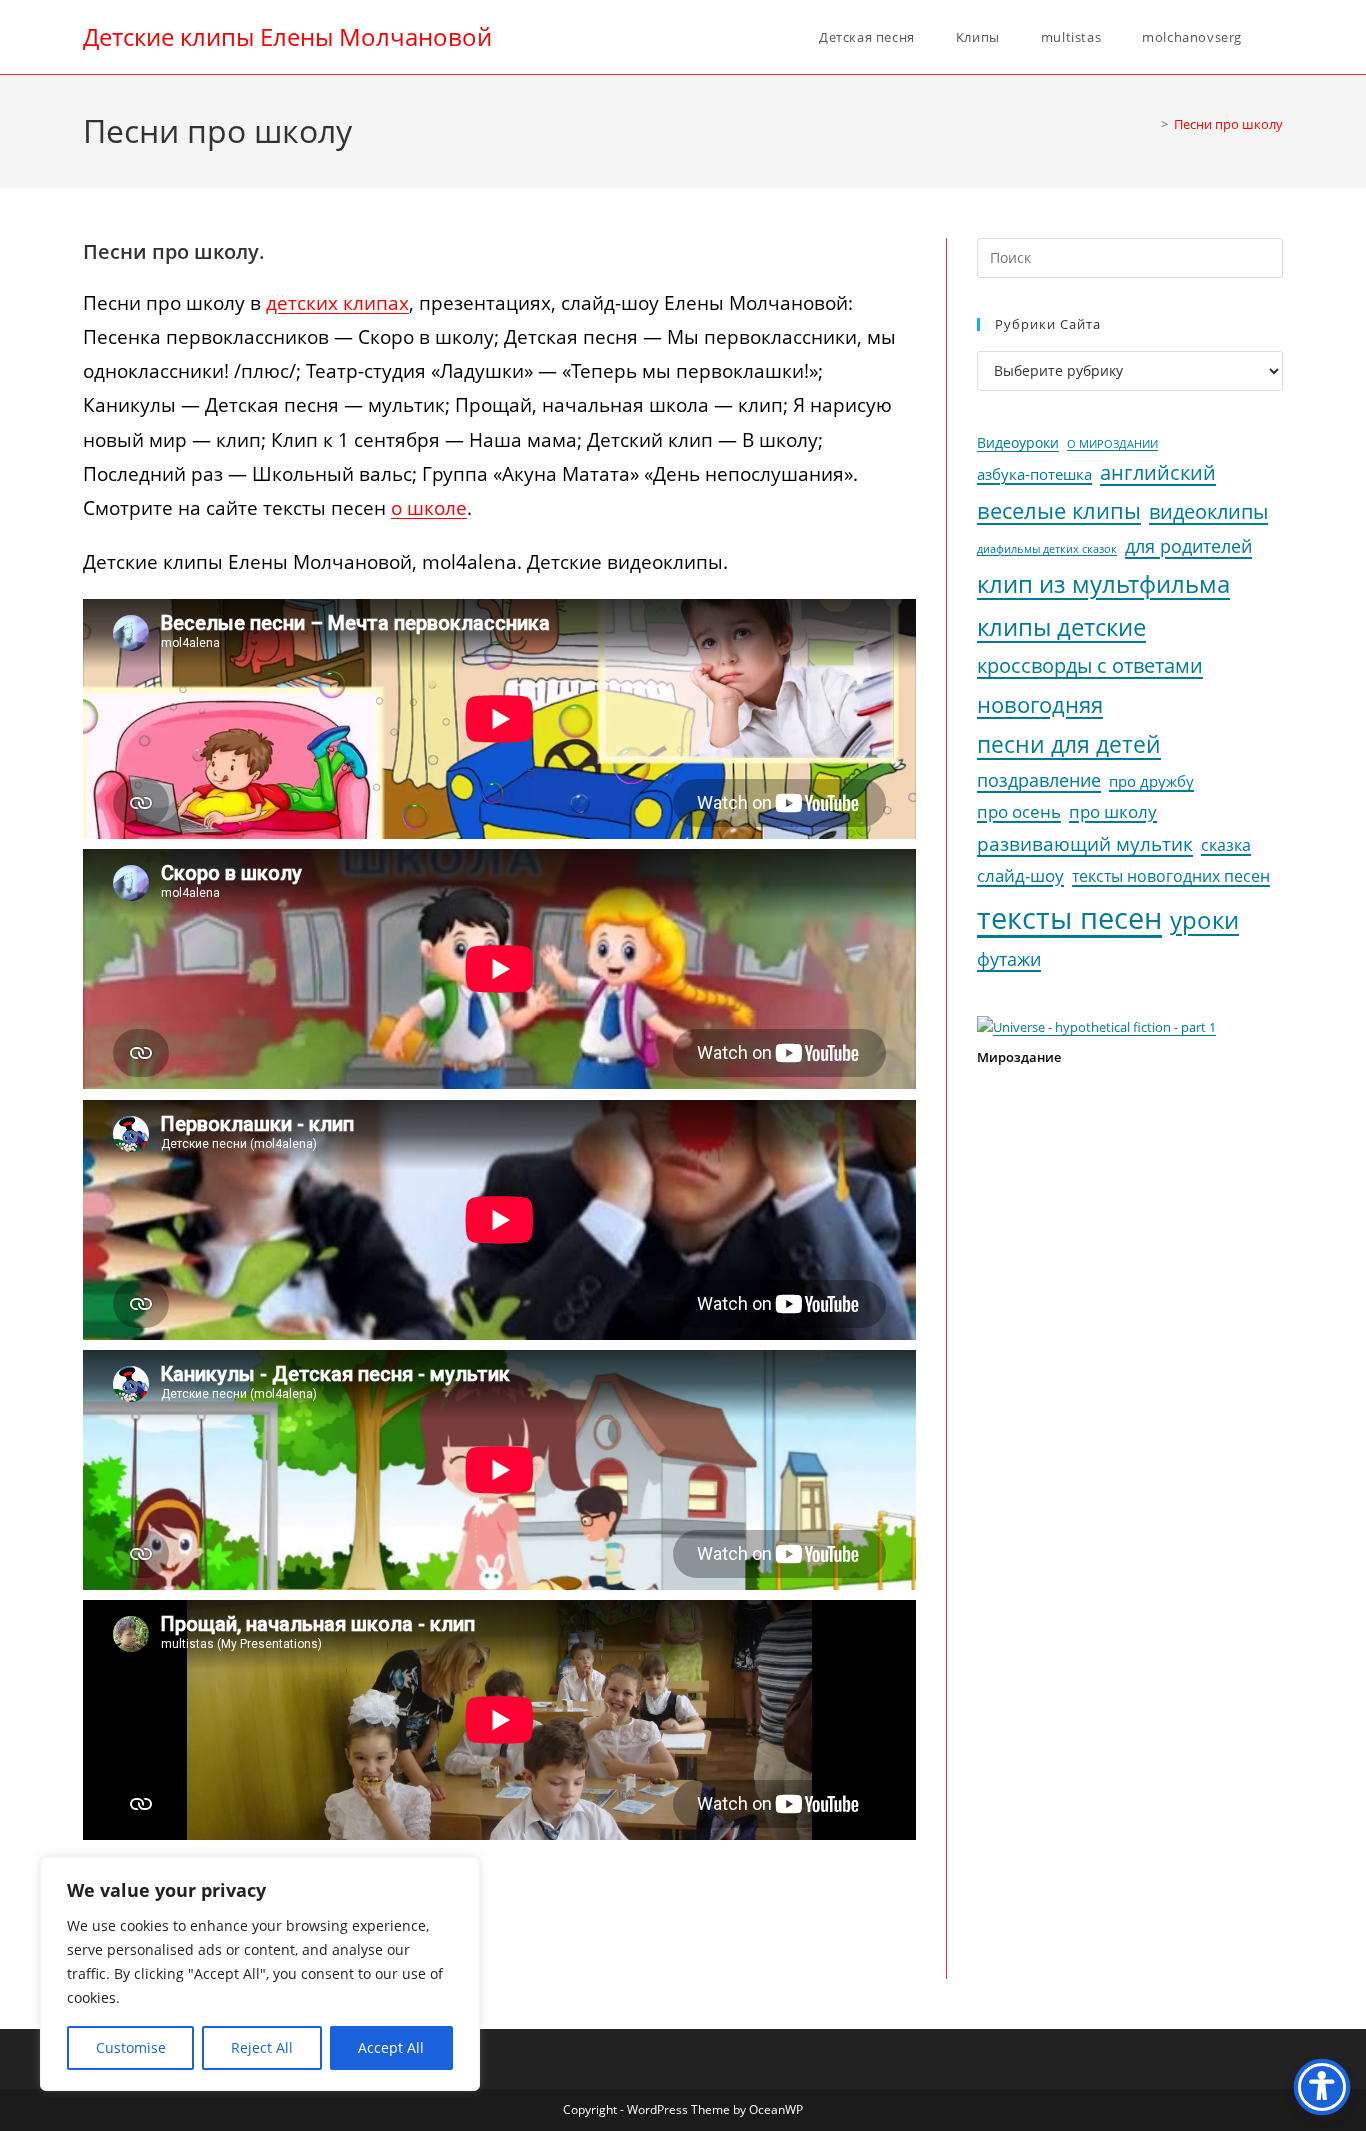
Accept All (391, 2047)
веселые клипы (1059, 510)
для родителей (1188, 546)
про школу (1113, 811)
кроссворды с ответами (1090, 665)
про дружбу (1151, 781)
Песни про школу (1228, 124)
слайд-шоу (1020, 875)
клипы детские (1061, 626)
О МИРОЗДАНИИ (1112, 444)
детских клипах (337, 303)
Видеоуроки (1018, 443)
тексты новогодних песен (1171, 876)
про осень (1019, 811)
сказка (1226, 845)
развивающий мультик (1085, 843)
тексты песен (1069, 918)
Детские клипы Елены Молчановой (287, 36)
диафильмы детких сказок (1047, 548)
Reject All (262, 2047)
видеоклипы (1208, 511)
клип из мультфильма (1103, 584)
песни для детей (1069, 744)
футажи (1009, 959)
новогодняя (1040, 704)
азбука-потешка (1034, 474)
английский (1158, 472)
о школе (429, 508)
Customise (131, 2047)
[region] (260, 1974)
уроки (1204, 920)
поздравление (1039, 780)
